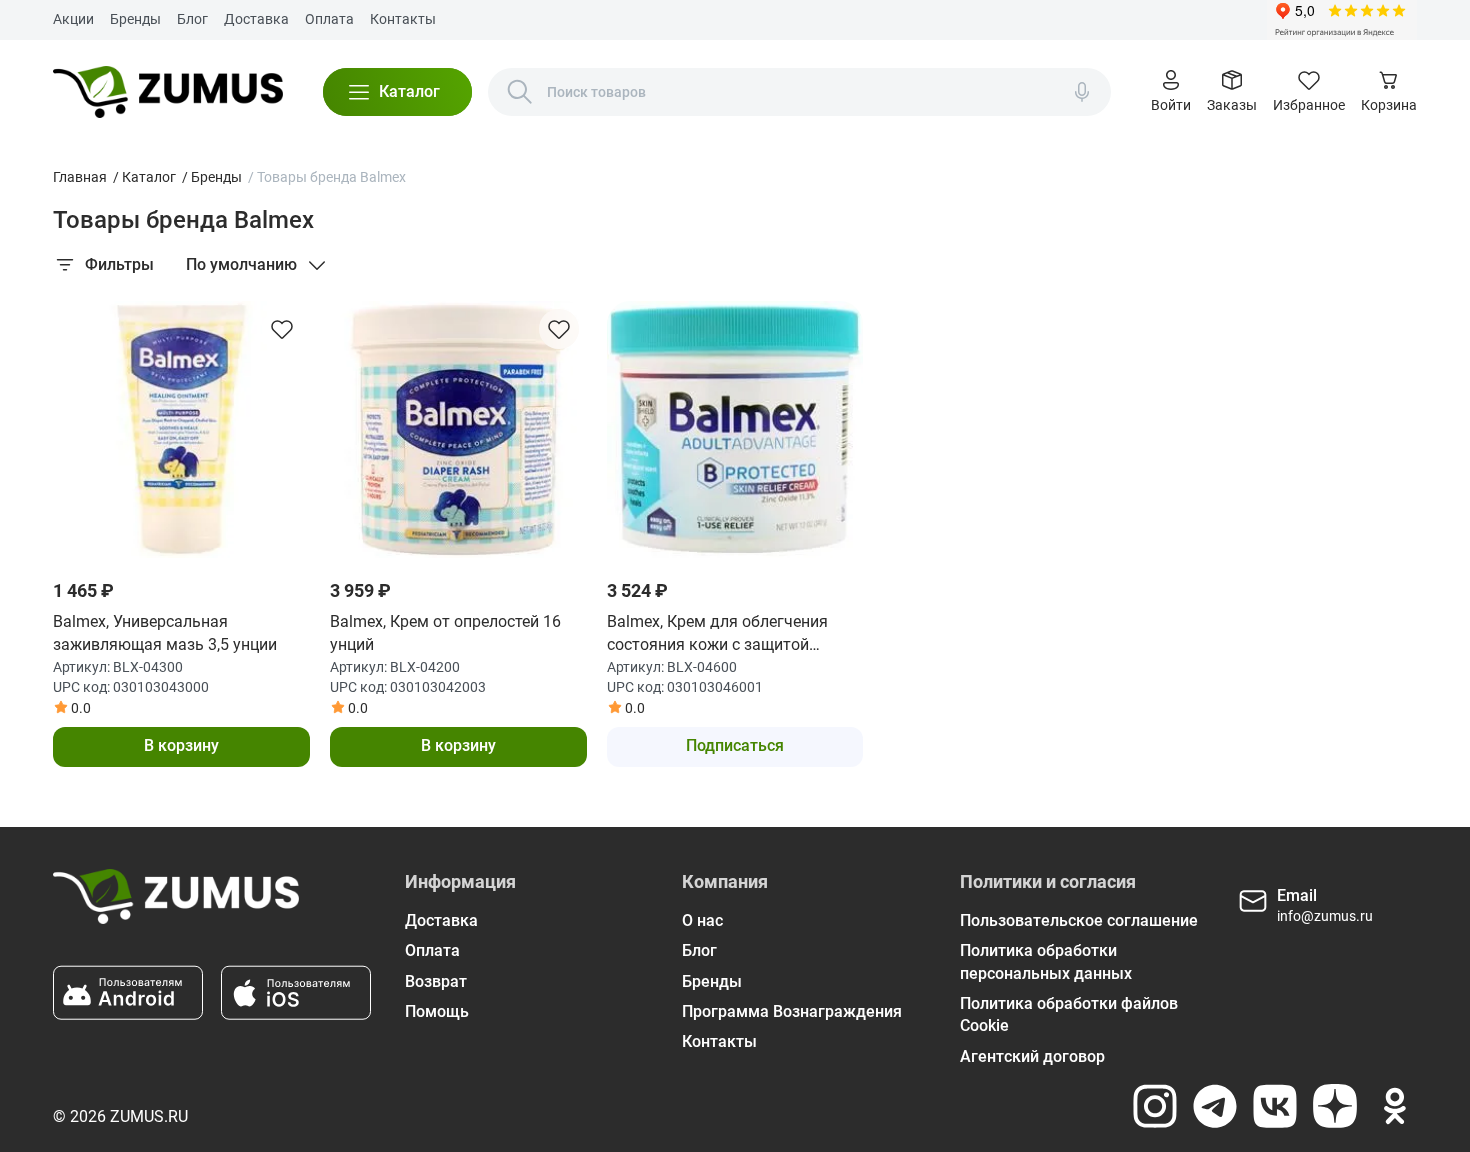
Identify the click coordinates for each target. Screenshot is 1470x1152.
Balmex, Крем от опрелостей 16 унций (445, 632)
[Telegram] (1215, 1106)
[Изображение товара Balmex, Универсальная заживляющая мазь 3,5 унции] (181, 429)
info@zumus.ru (1325, 916)
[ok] (1395, 1106)
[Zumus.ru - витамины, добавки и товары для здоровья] (167, 92)
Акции (73, 19)
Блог (192, 19)
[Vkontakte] (1275, 1106)
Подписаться (735, 745)
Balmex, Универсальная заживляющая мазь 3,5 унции (165, 632)
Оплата (329, 19)
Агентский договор (1032, 1056)
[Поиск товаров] (520, 92)
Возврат (436, 981)
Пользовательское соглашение (1079, 920)
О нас (702, 920)
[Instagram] (1155, 1106)
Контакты (403, 19)
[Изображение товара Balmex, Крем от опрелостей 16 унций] (458, 429)
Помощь (437, 1011)
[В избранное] (282, 329)
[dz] (1335, 1106)
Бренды (135, 19)
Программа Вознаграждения (792, 1011)
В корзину (181, 745)
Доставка (256, 19)
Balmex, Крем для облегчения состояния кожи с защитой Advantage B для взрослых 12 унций (717, 634)
